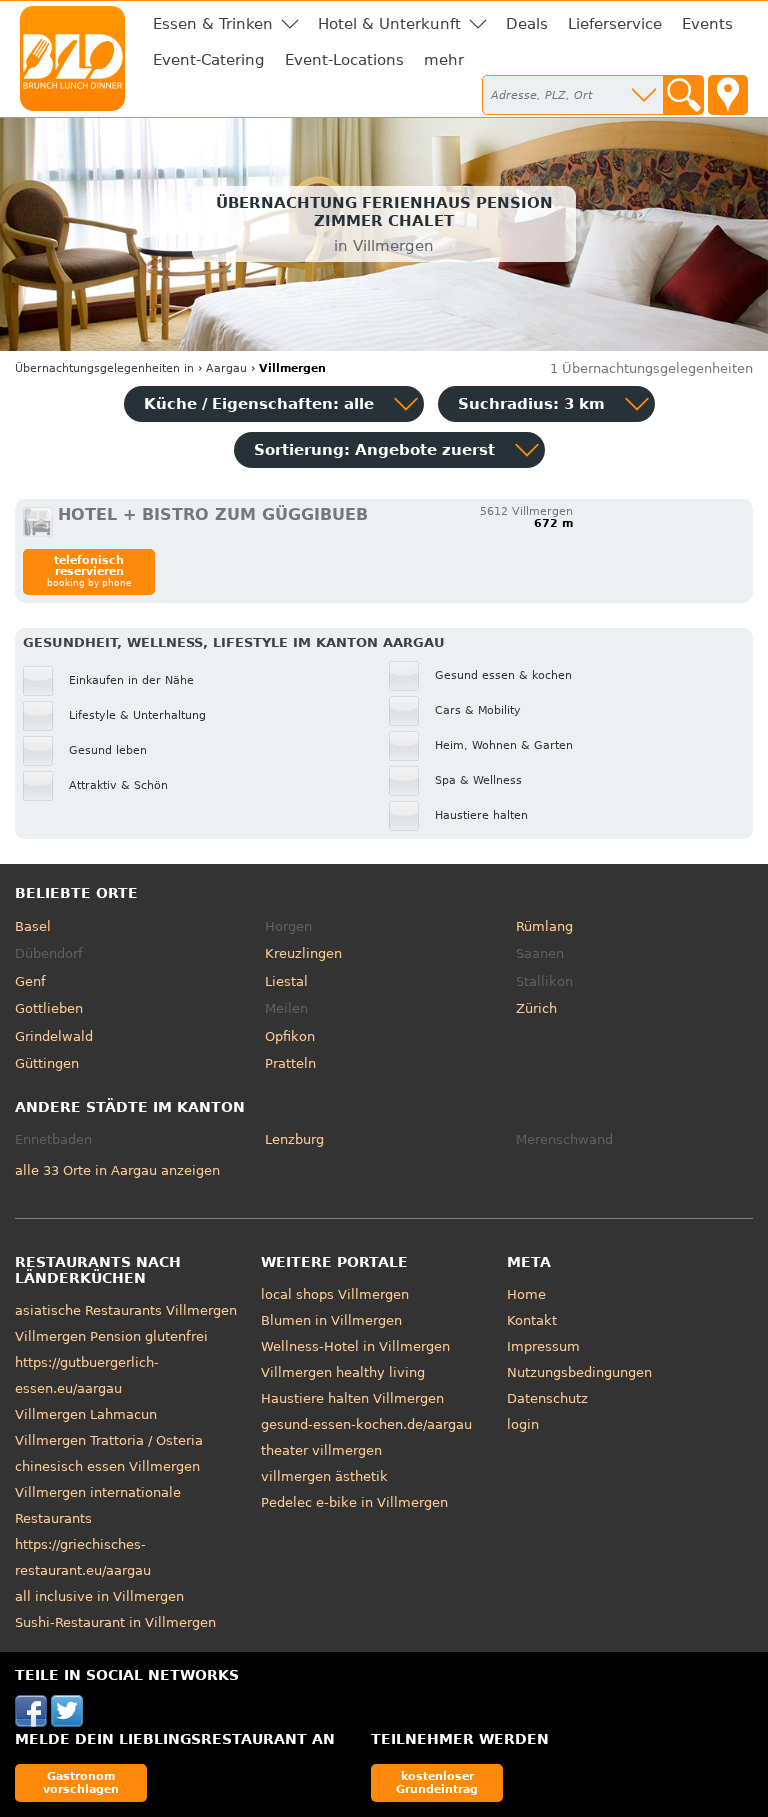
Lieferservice (615, 24)
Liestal (286, 981)
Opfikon (290, 1036)
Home (526, 1294)
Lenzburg (294, 1139)
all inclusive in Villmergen (99, 1596)
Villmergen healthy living (343, 1372)
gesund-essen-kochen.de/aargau (366, 1424)
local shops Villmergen (335, 1294)
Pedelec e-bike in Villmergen (354, 1502)
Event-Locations (344, 60)
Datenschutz (547, 1398)
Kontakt (532, 1320)
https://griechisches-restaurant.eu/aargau (83, 1557)
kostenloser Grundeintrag (437, 1782)
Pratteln (290, 1063)
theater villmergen (321, 1450)
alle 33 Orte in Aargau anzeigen (117, 1170)
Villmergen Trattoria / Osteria (109, 1440)
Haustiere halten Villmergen (352, 1398)
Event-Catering (209, 60)
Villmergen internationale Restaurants (98, 1505)
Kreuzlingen (303, 953)
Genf (30, 981)
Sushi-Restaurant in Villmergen (115, 1622)
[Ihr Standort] (728, 95)
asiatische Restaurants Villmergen (126, 1310)
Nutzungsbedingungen (579, 1372)
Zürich (536, 1008)
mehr (444, 60)
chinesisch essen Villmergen (107, 1466)
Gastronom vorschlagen (81, 1782)
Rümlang (544, 926)
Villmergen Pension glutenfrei (111, 1336)
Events (707, 24)
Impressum (543, 1346)
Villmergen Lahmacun (86, 1414)
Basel (33, 926)
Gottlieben (49, 1008)
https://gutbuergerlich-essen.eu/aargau (87, 1375)
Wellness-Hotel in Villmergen (355, 1346)
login (523, 1424)
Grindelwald (54, 1036)
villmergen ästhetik (324, 1476)
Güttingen (47, 1063)
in (104, 368)
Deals (527, 24)
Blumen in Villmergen (331, 1320)
